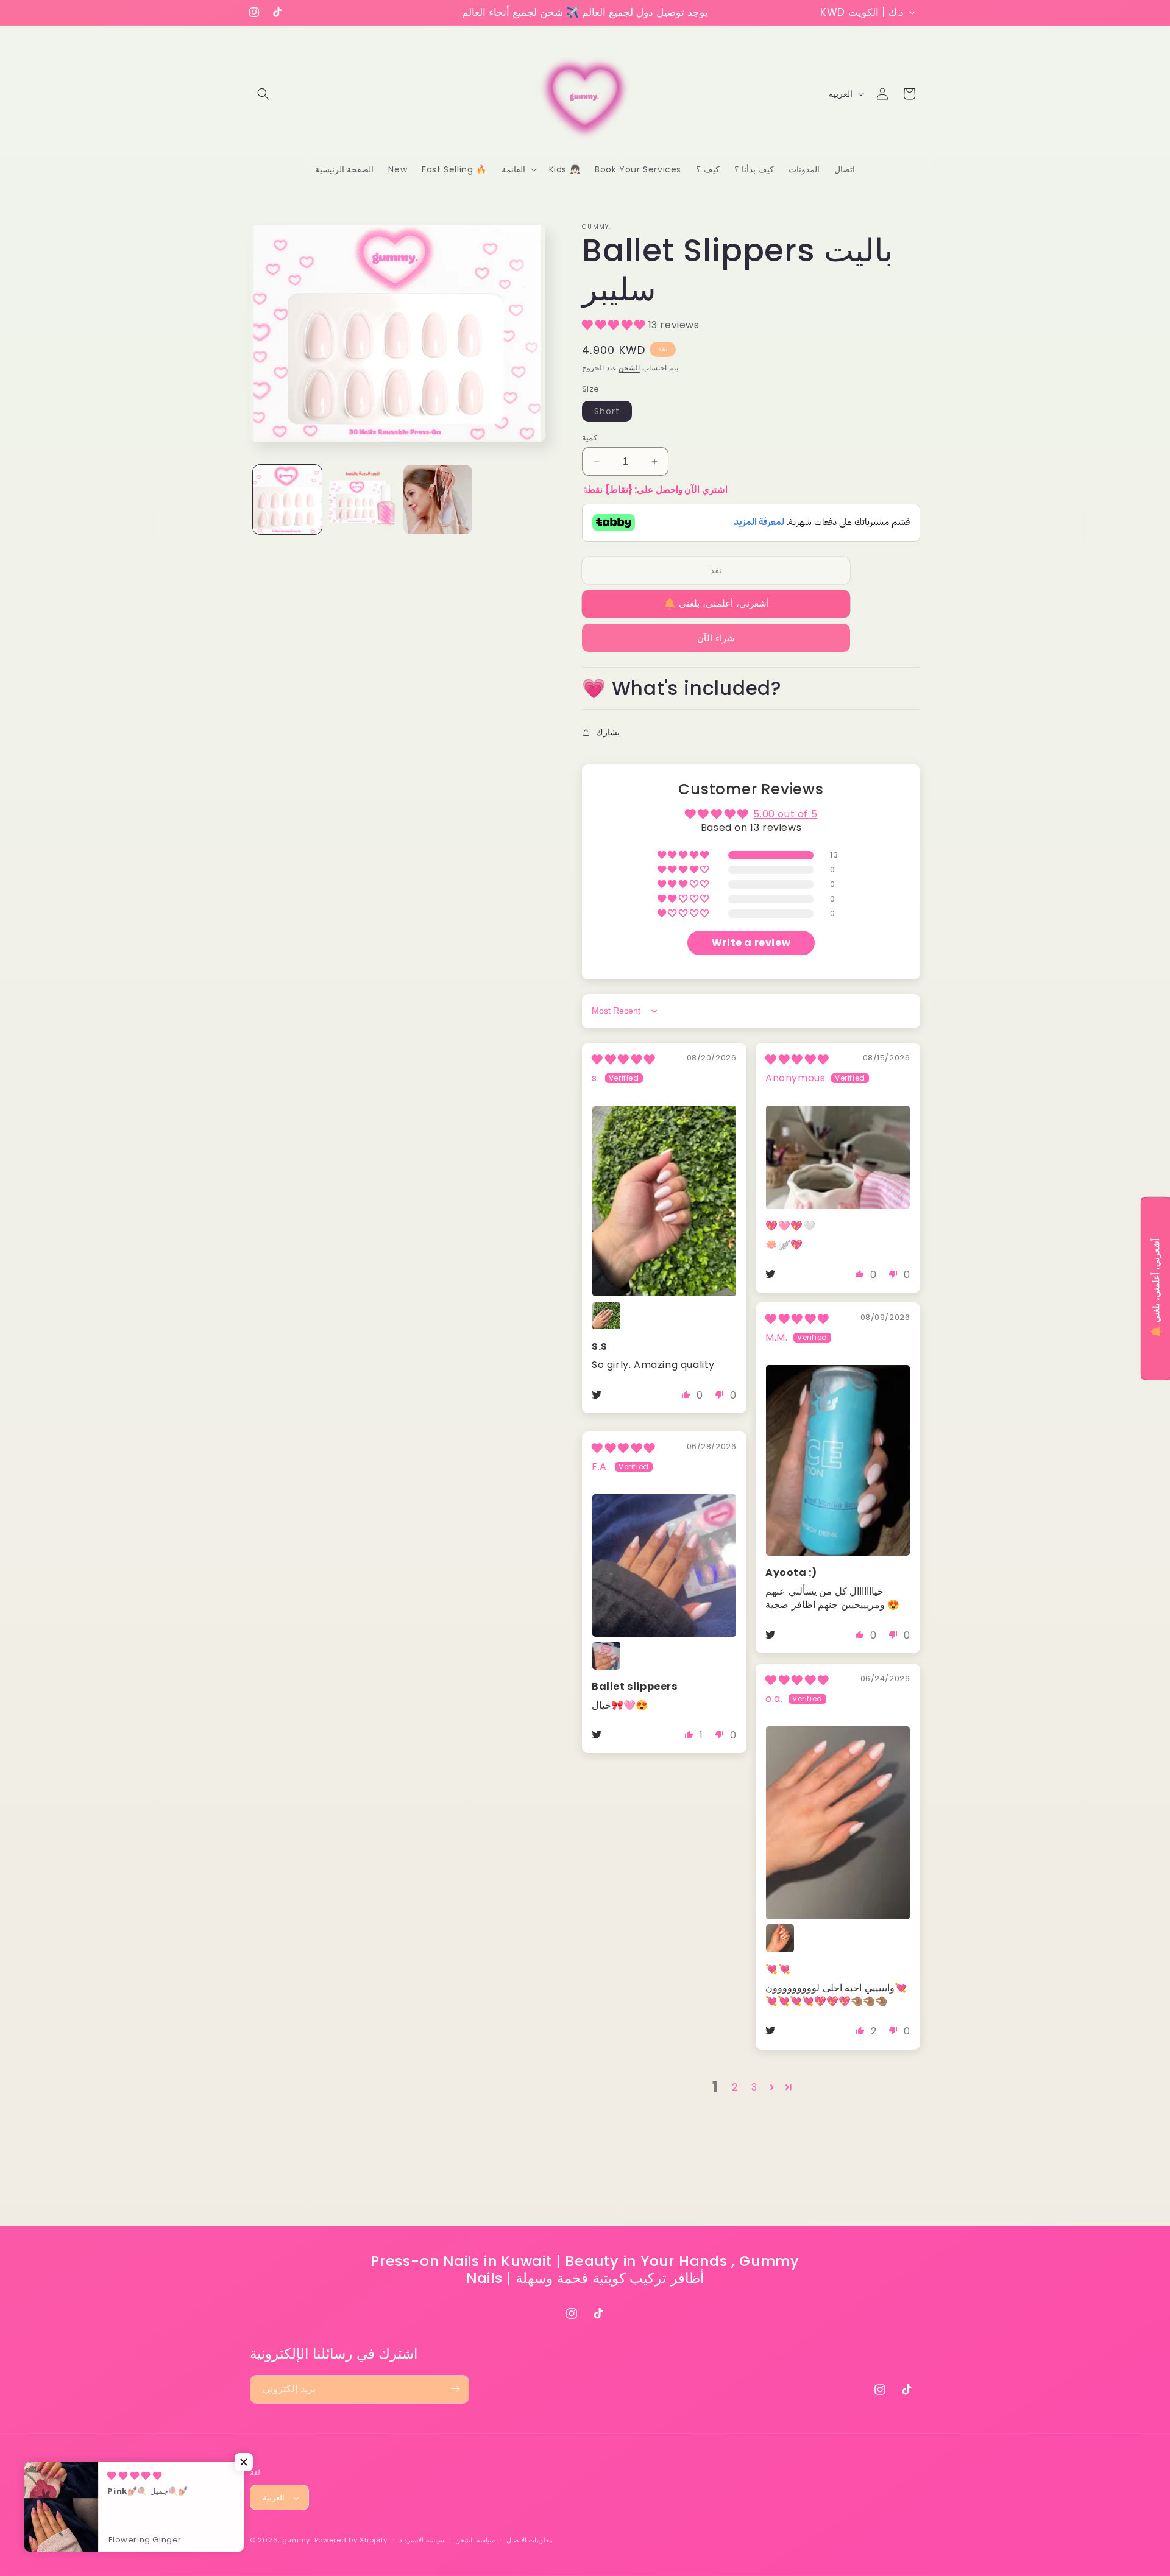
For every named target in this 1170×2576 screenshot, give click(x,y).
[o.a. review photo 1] (838, 1823)
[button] (263, 94)
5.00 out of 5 (785, 814)
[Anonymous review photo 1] (838, 1157)
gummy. (297, 2541)
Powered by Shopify (351, 2541)
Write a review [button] (751, 943)
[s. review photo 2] (606, 1316)
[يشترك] (455, 2389)
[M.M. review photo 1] (838, 1461)
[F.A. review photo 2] (606, 1656)
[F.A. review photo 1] (664, 1565)
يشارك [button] (608, 732)
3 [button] (754, 2087)
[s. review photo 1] (664, 1201)
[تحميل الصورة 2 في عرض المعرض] (362, 499)
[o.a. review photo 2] (780, 1938)
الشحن (629, 368)
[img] (623, 1060)
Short (613, 413)
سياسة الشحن (475, 2541)
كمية (590, 438)
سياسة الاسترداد (422, 2541)
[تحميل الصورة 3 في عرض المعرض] (438, 499)
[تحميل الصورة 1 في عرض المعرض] (287, 499)
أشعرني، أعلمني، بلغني (724, 603)
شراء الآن (716, 638)
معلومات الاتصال (530, 2541)
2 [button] (735, 2087)
